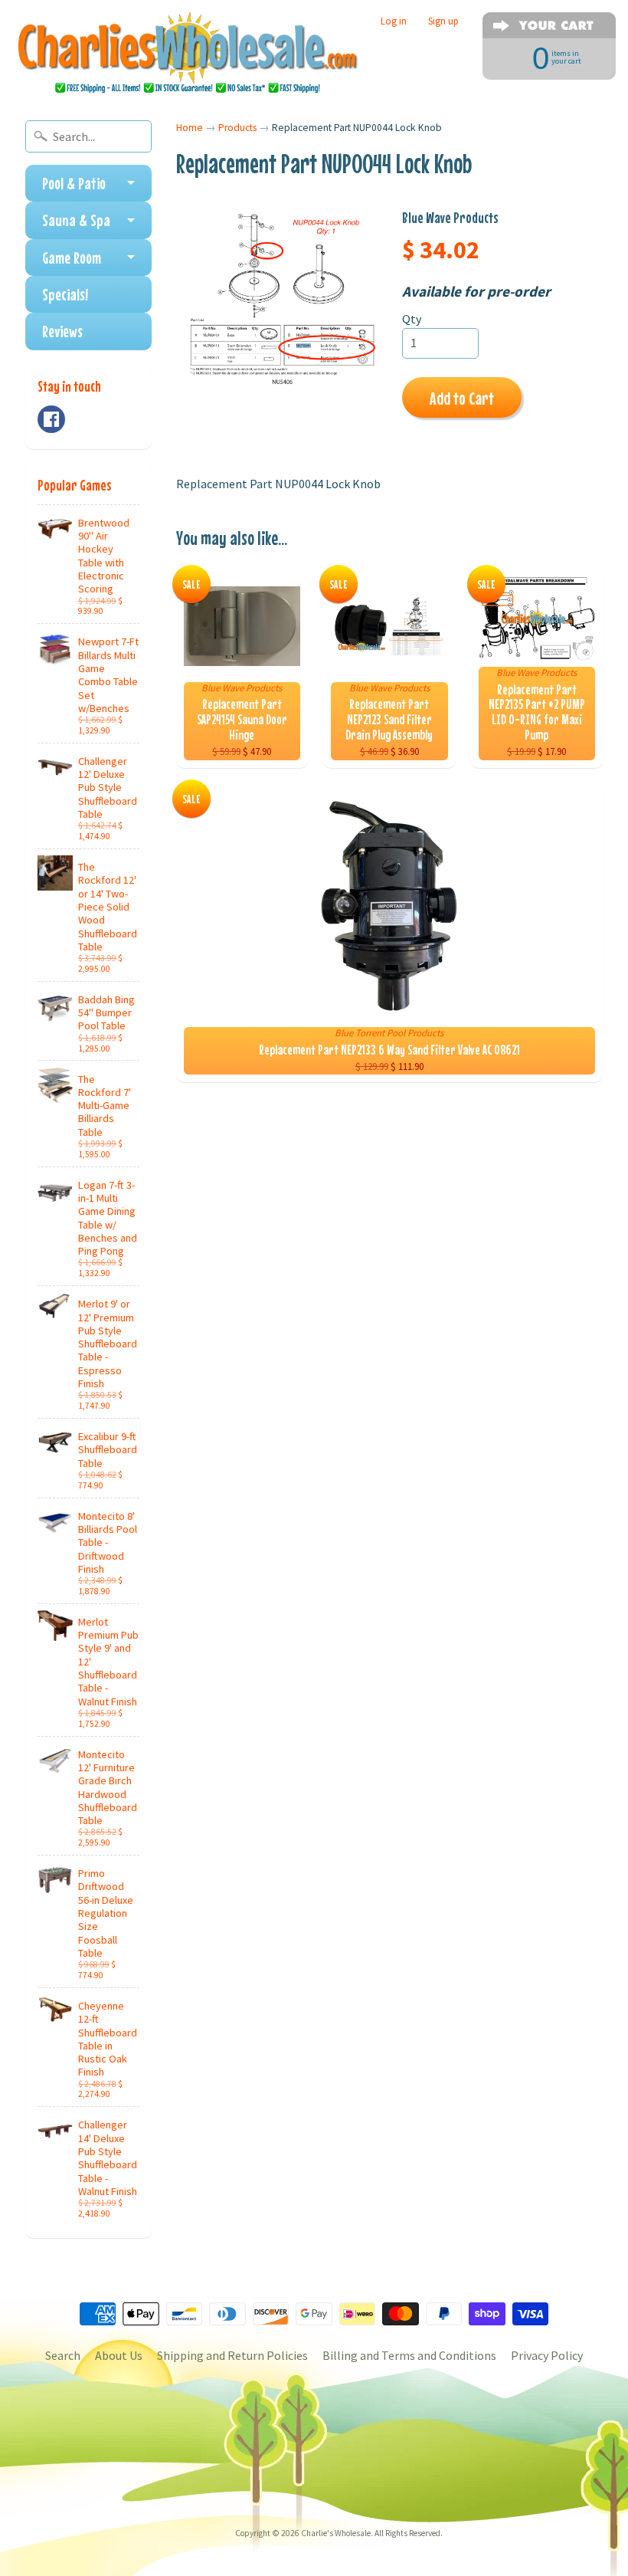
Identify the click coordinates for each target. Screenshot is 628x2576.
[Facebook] (51, 419)
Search (63, 2355)
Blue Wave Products (450, 217)
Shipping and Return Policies (232, 2355)
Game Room (72, 258)
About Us (119, 2355)
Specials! (65, 294)
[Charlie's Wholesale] (188, 54)
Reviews (62, 331)
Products (237, 128)
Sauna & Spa (76, 220)
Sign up (443, 21)
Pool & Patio (74, 183)
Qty (412, 319)
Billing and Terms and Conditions (409, 2355)
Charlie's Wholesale (336, 2533)
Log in (394, 21)
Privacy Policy (547, 2355)
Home (190, 128)
